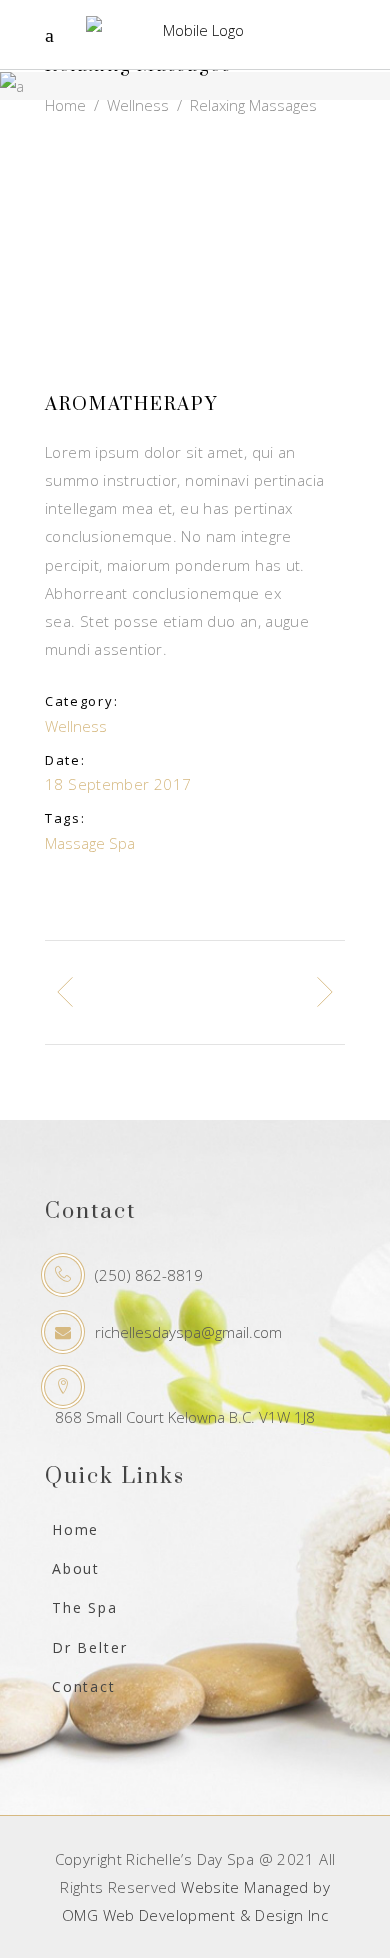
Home (65, 106)
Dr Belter (89, 1647)
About (76, 1568)
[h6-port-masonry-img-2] (195, 320)
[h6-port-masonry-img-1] (195, 204)
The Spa (85, 1607)
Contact (84, 1686)
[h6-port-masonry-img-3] (195, 262)
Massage (75, 843)
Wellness (138, 106)
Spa (122, 843)
